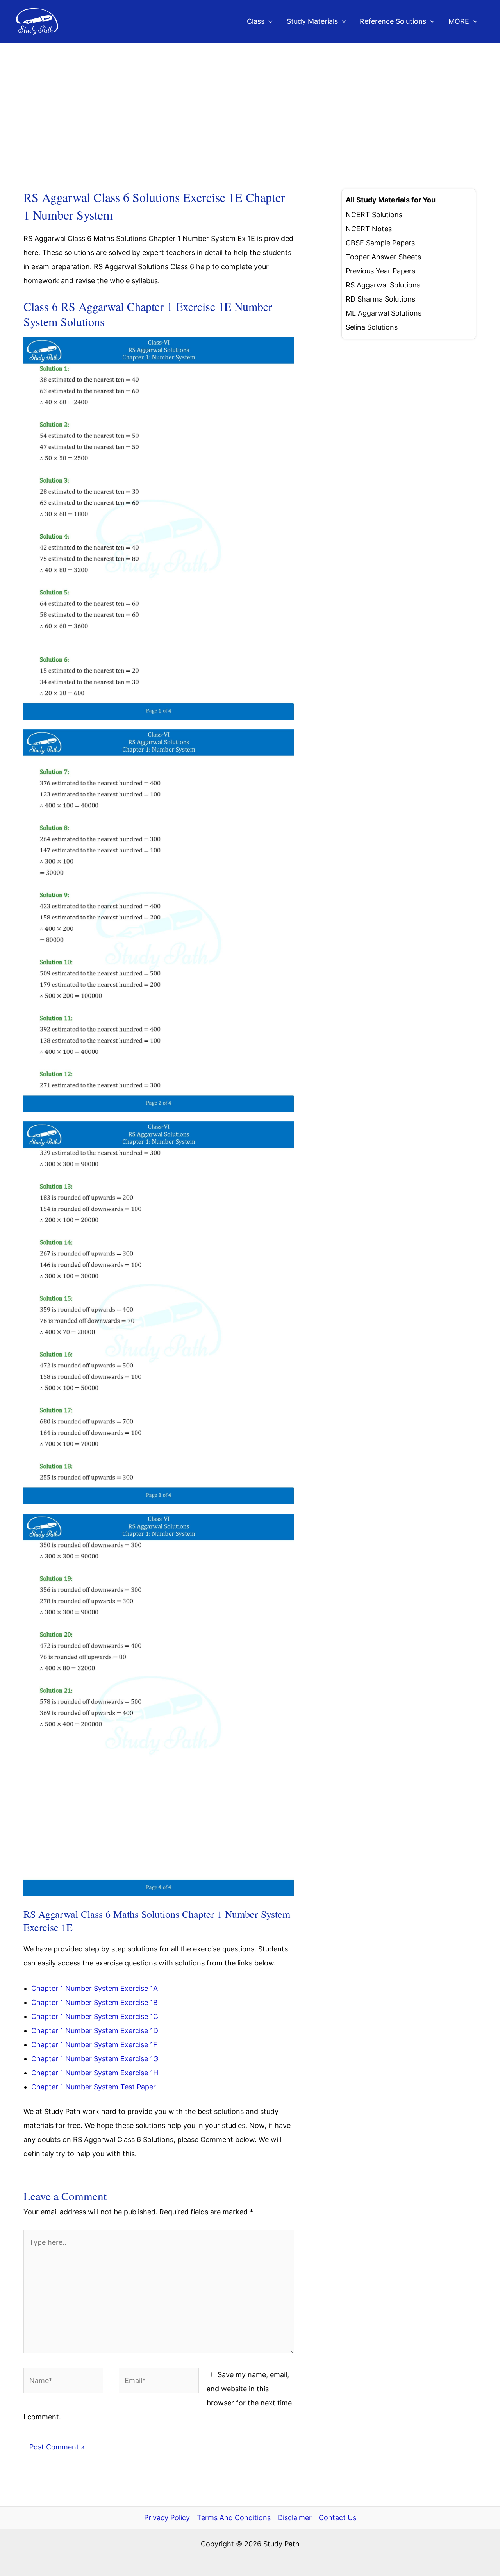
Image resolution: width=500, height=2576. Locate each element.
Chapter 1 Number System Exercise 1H (95, 2073)
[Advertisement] (250, 102)
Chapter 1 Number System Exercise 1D (95, 2031)
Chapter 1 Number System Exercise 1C (95, 2016)
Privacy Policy (167, 2518)
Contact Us (337, 2518)
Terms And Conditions (234, 2518)
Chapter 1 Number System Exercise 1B (95, 2002)
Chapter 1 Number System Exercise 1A (95, 1988)
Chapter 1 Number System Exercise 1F (94, 2045)
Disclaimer (295, 2518)
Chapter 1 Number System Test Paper (94, 2087)
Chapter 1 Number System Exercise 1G (95, 2059)
